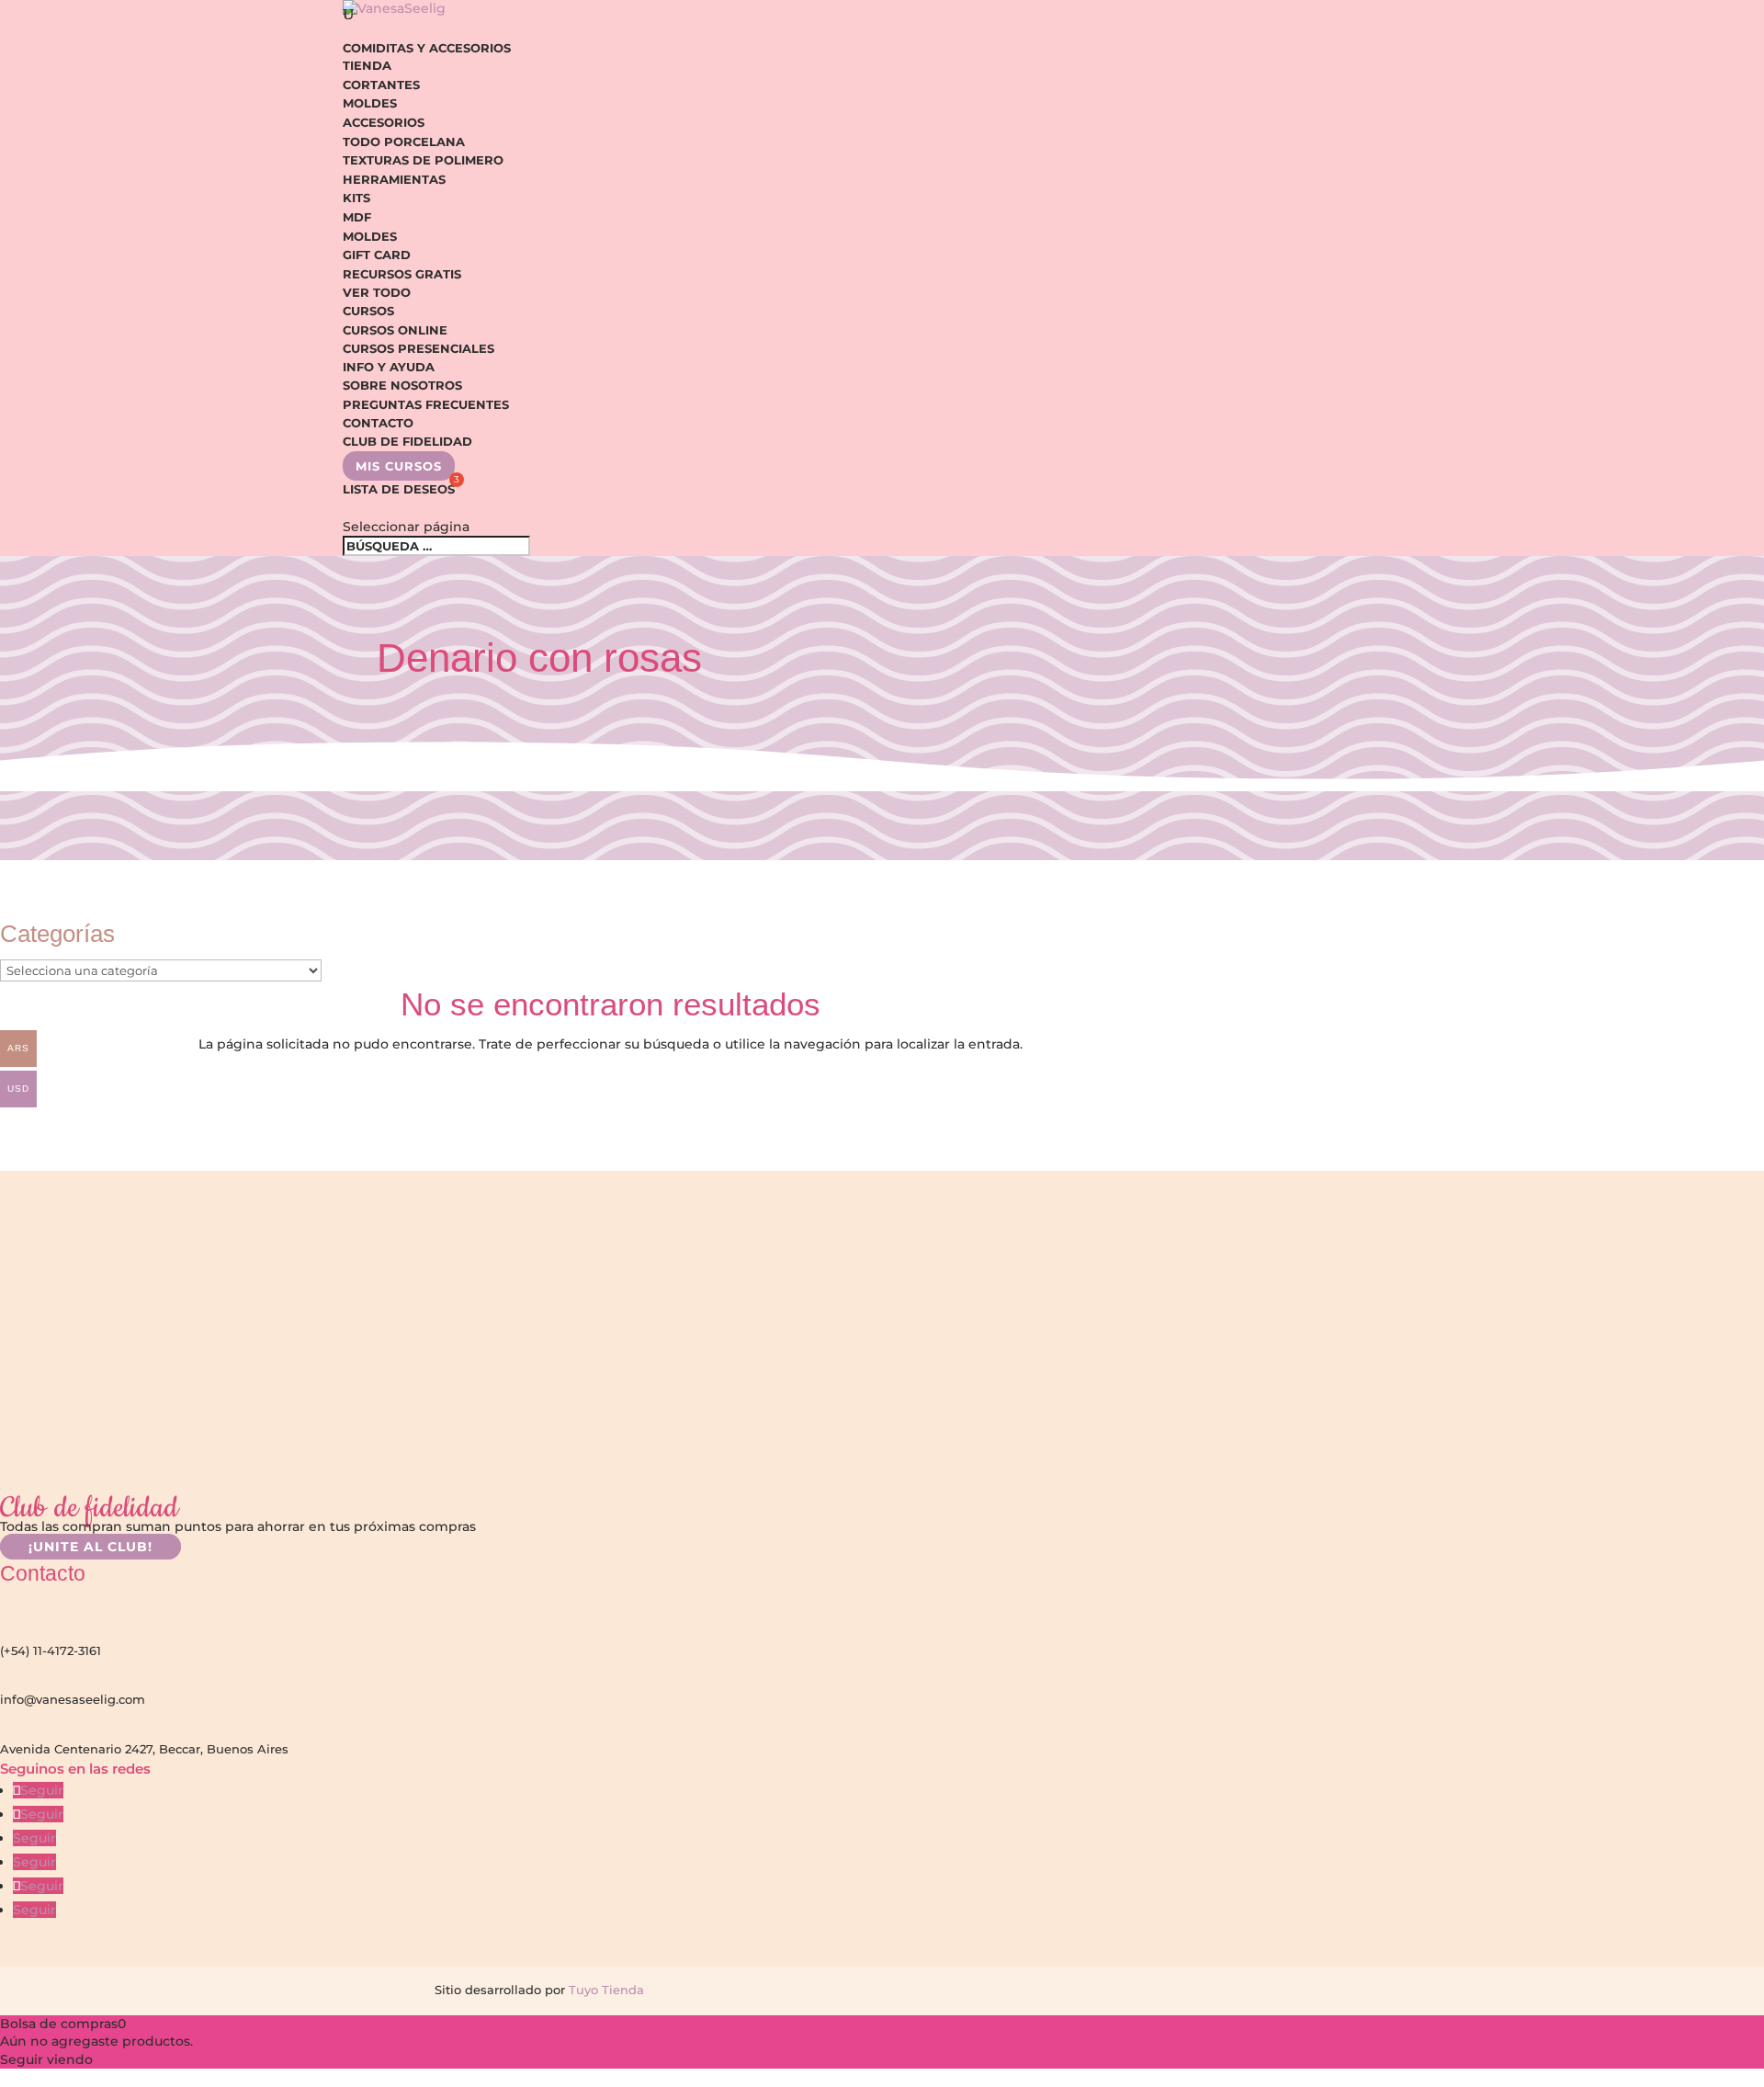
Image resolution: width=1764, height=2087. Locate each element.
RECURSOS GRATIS (402, 274)
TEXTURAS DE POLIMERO (423, 160)
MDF (357, 217)
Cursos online (395, 330)
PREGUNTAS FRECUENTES (426, 404)
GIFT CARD (377, 255)
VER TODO (377, 292)
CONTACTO (378, 423)
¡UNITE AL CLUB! (90, 1547)
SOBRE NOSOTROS (402, 385)
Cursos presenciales (418, 348)
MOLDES (370, 103)
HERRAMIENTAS (394, 179)
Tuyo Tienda (605, 1990)
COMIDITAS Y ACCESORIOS (427, 48)
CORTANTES (381, 85)
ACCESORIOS (384, 122)
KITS (356, 198)
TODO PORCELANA (404, 142)
